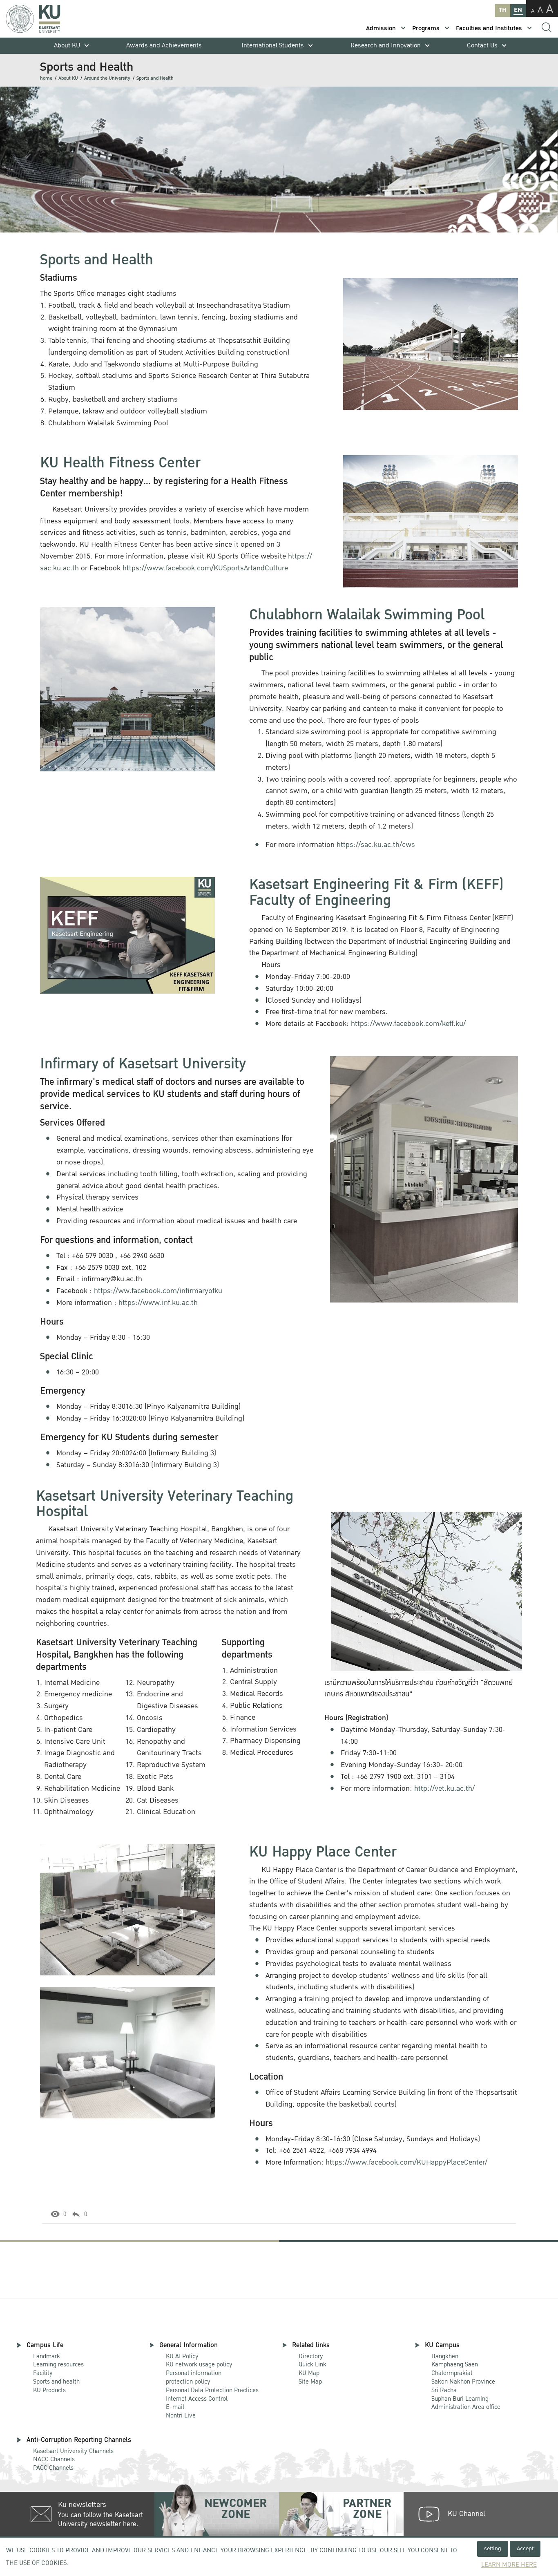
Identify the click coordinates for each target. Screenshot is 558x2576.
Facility (43, 2373)
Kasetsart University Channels (73, 2451)
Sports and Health (155, 78)
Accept (525, 2548)
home (46, 78)
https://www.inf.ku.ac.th (158, 1303)
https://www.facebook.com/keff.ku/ (408, 1024)
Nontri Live (181, 2415)
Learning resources (58, 2364)
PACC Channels (53, 2468)
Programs (426, 28)
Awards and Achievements (164, 46)
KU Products (49, 2390)
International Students (273, 46)
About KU (67, 46)
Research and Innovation (386, 46)
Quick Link (312, 2364)
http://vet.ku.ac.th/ (444, 1788)
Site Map (310, 2382)
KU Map (309, 2373)
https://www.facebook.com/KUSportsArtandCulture (205, 568)
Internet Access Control (197, 2399)
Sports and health (56, 2382)
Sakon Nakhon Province (463, 2378)
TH (502, 10)
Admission (381, 28)
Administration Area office (466, 2403)
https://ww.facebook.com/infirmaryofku (158, 1291)
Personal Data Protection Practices (212, 2390)
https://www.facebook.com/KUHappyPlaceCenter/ (406, 2162)
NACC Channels (54, 2459)
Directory (311, 2356)
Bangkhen (445, 2356)
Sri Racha (444, 2390)
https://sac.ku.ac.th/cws (376, 845)
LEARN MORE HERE (509, 2565)
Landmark (47, 2356)
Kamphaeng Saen (455, 2364)
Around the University (107, 78)
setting (493, 2548)
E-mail (175, 2407)
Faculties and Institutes (489, 28)
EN (518, 10)
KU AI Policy (182, 2356)
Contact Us (482, 46)
